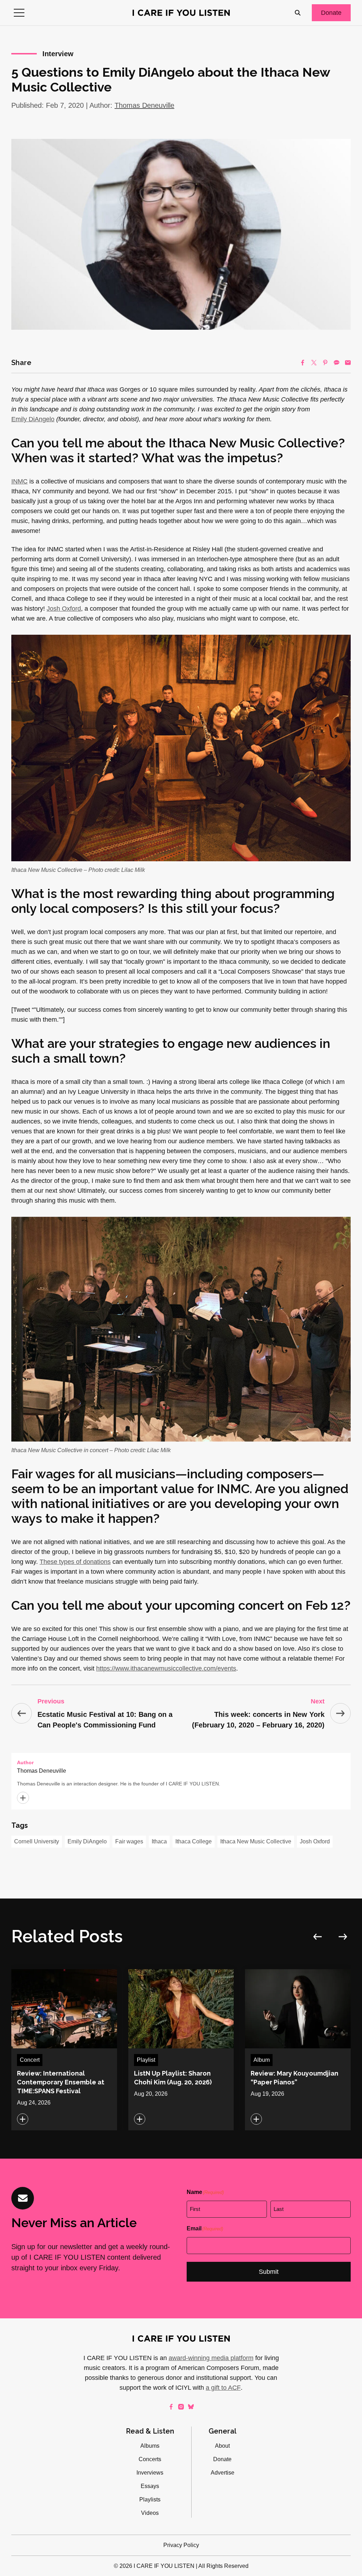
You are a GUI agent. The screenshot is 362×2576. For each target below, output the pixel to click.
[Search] (298, 13)
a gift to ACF (223, 2388)
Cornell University (37, 1841)
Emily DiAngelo (33, 419)
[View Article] (64, 2050)
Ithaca (159, 1841)
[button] (19, 13)
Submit (269, 2272)
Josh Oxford (64, 609)
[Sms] (337, 363)
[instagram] (181, 2407)
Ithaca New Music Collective (256, 1841)
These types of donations (75, 1562)
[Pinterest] (325, 363)
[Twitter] (314, 363)
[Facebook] (303, 363)
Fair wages (129, 1841)
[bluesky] (191, 2407)
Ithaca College (194, 1841)
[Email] (348, 363)
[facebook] (171, 2407)
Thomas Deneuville (144, 105)
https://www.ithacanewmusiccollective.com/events (166, 1668)
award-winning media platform (211, 2358)
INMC (19, 481)
